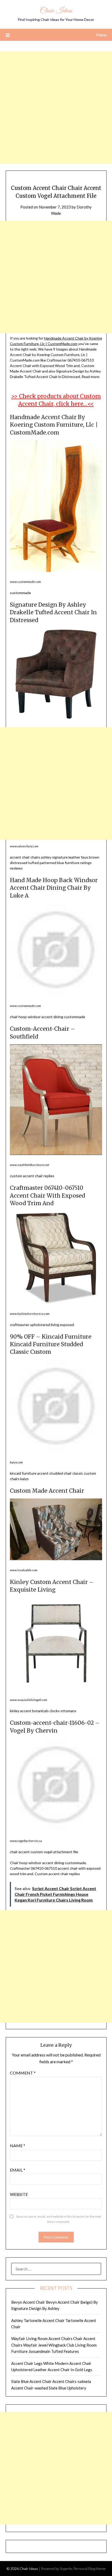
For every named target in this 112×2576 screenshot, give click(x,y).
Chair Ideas (56, 11)
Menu (101, 35)
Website (19, 2194)
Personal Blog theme (90, 2569)
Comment (23, 2073)
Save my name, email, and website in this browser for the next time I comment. (59, 2219)
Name (18, 2146)
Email (18, 2170)
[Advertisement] (56, 108)
